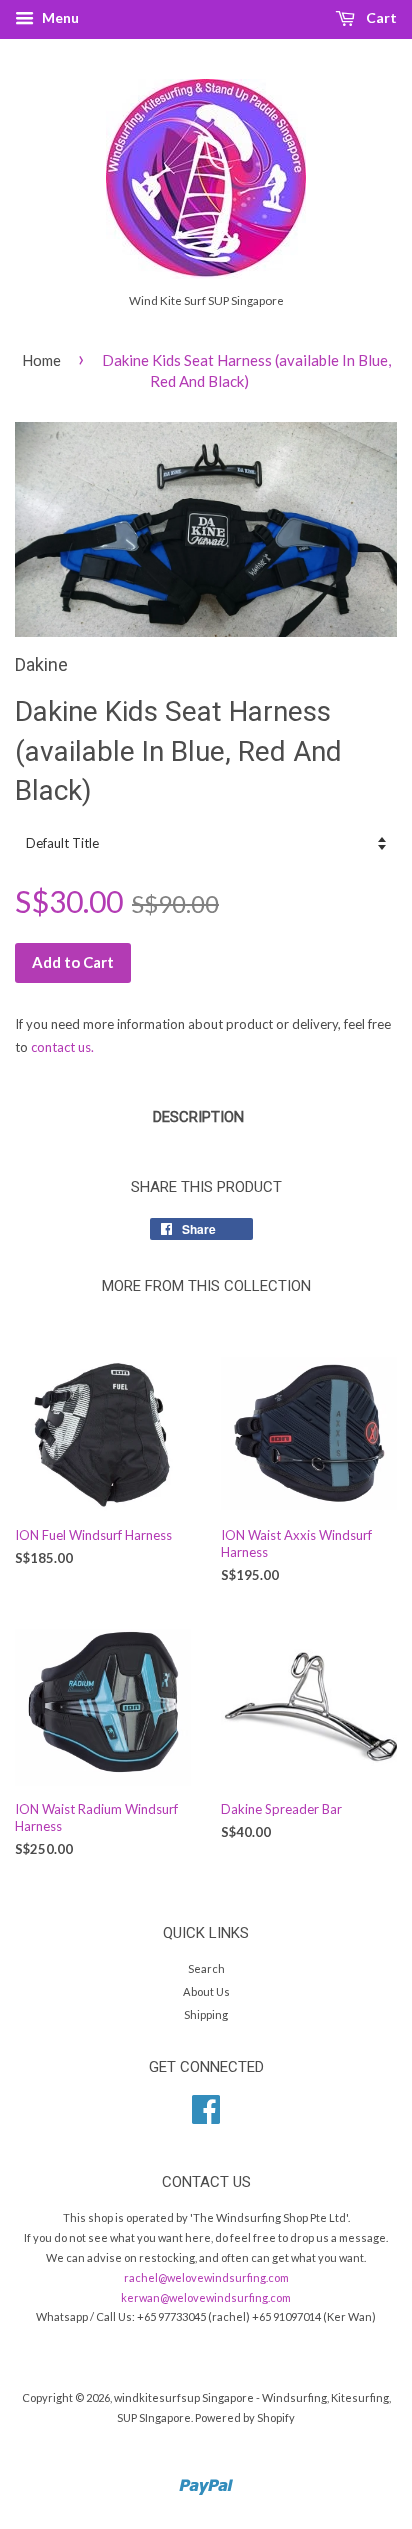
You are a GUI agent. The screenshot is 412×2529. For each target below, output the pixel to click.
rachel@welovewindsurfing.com (206, 2277)
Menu (59, 17)
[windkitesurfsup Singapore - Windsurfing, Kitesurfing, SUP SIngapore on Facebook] (206, 2116)
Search (206, 1968)
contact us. (62, 1047)
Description (198, 1117)
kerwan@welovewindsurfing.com (206, 2297)
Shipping (206, 2014)
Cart (380, 17)
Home (41, 360)
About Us (206, 1991)
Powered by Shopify (245, 2417)
